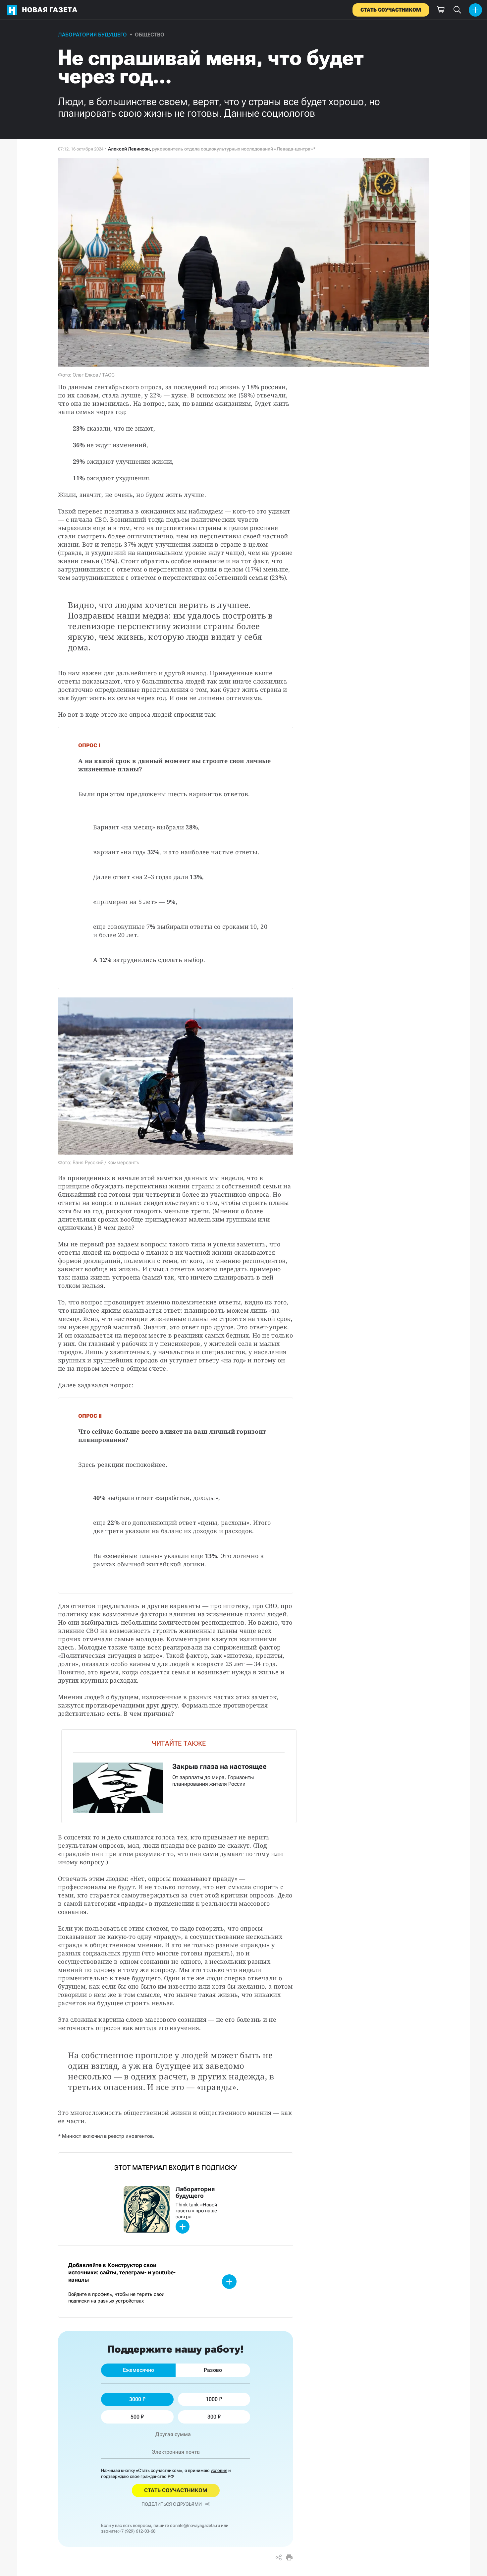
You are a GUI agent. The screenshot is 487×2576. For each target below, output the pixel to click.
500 (135, 2417)
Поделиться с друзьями (172, 2504)
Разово (213, 2370)
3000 (135, 2399)
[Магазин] (441, 10)
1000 (212, 2399)
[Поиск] (457, 10)
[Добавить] (475, 10)
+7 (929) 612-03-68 (137, 2531)
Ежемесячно (138, 2370)
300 (212, 2417)
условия (219, 2470)
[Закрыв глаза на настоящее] (179, 1776)
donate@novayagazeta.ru (195, 2525)
